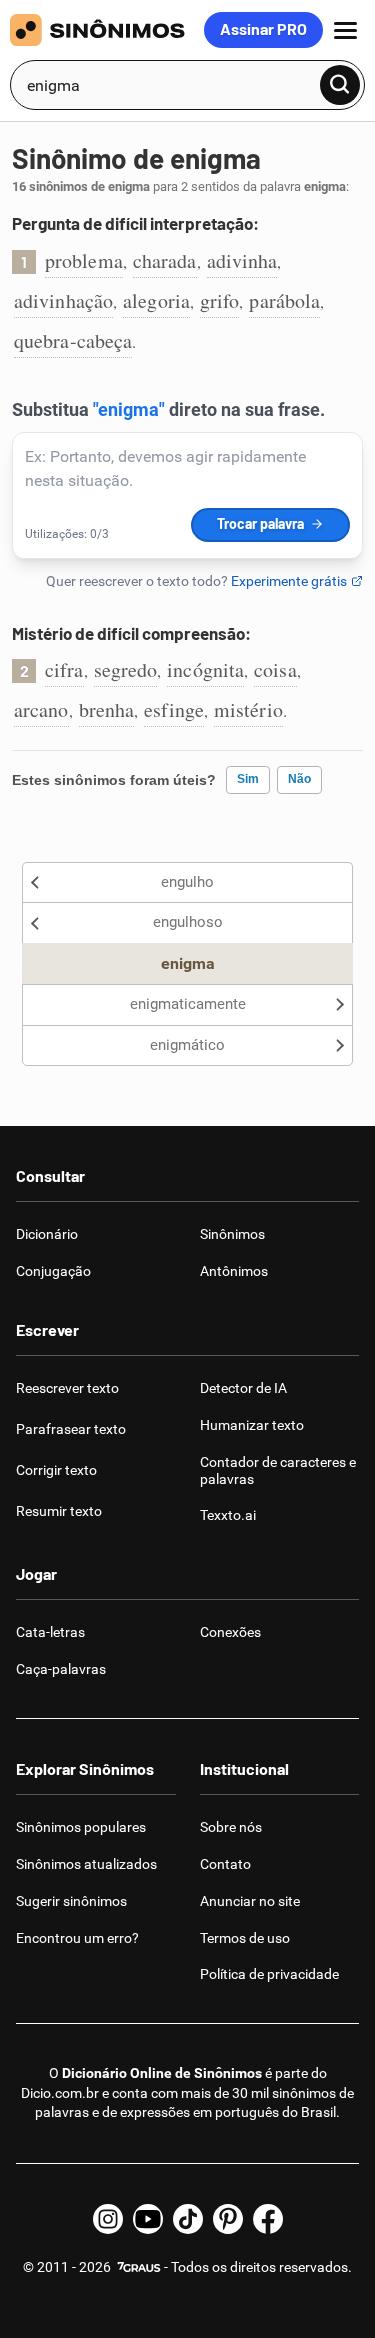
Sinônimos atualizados (86, 1864)
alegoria (156, 300)
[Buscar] (340, 85)
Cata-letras (50, 1632)
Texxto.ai (228, 1515)
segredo (126, 669)
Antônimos (234, 1271)
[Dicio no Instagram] (108, 2219)
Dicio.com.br (60, 2093)
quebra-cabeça (73, 340)
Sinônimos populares (81, 1827)
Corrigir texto (56, 1470)
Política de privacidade (269, 1974)
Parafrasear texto (71, 1429)
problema (84, 260)
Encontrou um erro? (77, 1938)
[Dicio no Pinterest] (228, 2219)
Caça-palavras (61, 1669)
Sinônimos (232, 1234)
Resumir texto (59, 1511)
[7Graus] (137, 2267)
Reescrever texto (67, 1388)
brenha (107, 709)
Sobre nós (231, 1827)
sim (248, 779)
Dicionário (47, 1234)
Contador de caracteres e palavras (278, 1470)
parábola (284, 300)
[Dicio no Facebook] (268, 2219)
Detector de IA (243, 1388)
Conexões (230, 1632)
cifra (64, 669)
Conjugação (53, 1271)
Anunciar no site (250, 1901)
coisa (275, 669)
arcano (41, 709)
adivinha (242, 260)
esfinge (174, 709)
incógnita (205, 669)
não (299, 779)
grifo (220, 300)
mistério (248, 709)
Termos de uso (245, 1938)
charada (165, 260)
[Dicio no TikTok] (188, 2219)
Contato (225, 1864)
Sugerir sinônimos (71, 1901)
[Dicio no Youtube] (148, 2219)
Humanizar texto (252, 1425)
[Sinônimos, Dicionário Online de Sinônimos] (107, 30)
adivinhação (63, 300)
